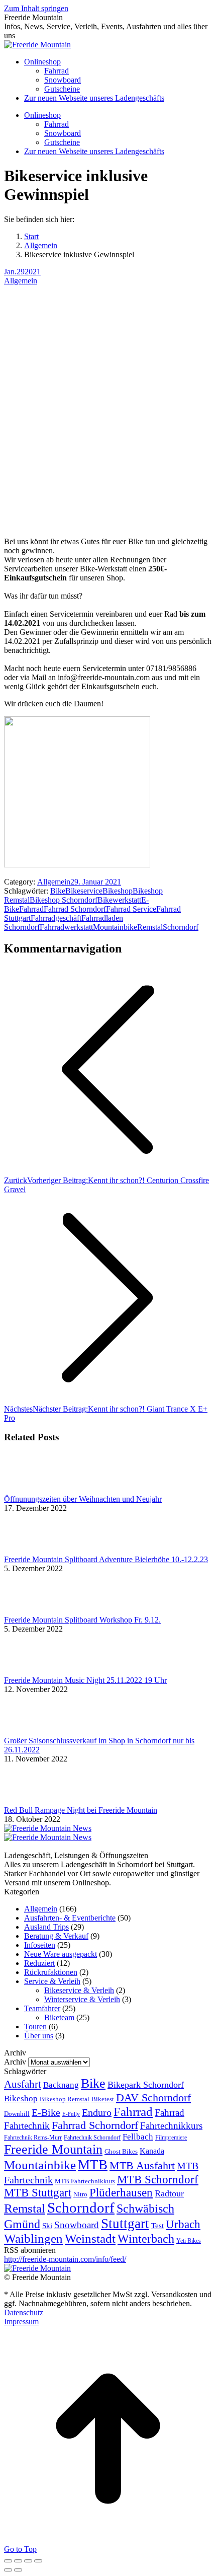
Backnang (61, 2085)
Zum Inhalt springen (36, 8)
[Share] (18, 2561)
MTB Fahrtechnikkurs (85, 2181)
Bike (58, 891)
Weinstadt (90, 2238)
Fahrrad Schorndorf (75, 909)
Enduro (97, 2113)
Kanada (152, 2151)
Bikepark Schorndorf (146, 2085)
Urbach (183, 2224)
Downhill (17, 2114)
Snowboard (77, 2225)
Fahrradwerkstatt (66, 927)
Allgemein (21, 281)
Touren (35, 2027)
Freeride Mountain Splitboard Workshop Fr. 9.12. (82, 1620)
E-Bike (46, 2113)
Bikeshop (118, 891)
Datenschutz (24, 2312)
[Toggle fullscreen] (28, 2561)
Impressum (21, 2322)
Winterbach (146, 2238)
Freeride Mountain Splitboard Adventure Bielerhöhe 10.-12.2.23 (106, 1559)
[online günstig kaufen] (48, 1828)
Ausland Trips (46, 1927)
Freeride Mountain (53, 2149)
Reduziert (39, 1963)
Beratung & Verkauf (56, 1936)
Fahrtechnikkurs (171, 2126)
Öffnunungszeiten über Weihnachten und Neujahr (83, 1499)
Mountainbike (115, 927)
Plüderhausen (121, 2193)
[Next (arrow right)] (18, 2570)
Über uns (39, 2036)
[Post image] (32, 1490)
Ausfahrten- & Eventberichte (70, 1918)
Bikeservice (84, 891)
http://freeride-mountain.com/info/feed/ (65, 2259)
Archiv (15, 2062)
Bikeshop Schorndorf (64, 900)
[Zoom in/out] (38, 2561)
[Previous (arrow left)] (8, 2570)
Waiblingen (33, 2238)
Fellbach (138, 2137)
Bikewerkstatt (119, 900)
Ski (47, 2225)
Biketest (103, 2099)
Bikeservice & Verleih (79, 1990)
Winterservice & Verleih (82, 1999)
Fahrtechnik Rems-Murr (33, 2138)
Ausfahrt (23, 2084)
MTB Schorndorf (158, 2179)
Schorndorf (181, 927)
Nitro (80, 2194)
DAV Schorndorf (153, 2097)
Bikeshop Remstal (65, 2099)
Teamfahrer (42, 2008)
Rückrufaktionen (51, 1972)
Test (157, 2225)
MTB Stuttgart (38, 2193)
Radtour (169, 2193)
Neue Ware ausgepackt (61, 1954)
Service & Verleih (52, 1981)
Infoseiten (40, 1945)
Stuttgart (125, 2224)
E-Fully (71, 2114)
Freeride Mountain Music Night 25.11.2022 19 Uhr (85, 1680)
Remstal (150, 927)
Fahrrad (31, 909)
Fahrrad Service (131, 909)
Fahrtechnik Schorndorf (92, 2138)
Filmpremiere (171, 2138)
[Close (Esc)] (8, 2561)
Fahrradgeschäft (56, 918)
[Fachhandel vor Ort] (48, 1837)
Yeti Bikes (189, 2241)
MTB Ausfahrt (142, 2165)
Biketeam (59, 2017)
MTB (93, 2165)
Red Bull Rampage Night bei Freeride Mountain (81, 1810)
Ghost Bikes (121, 2151)
